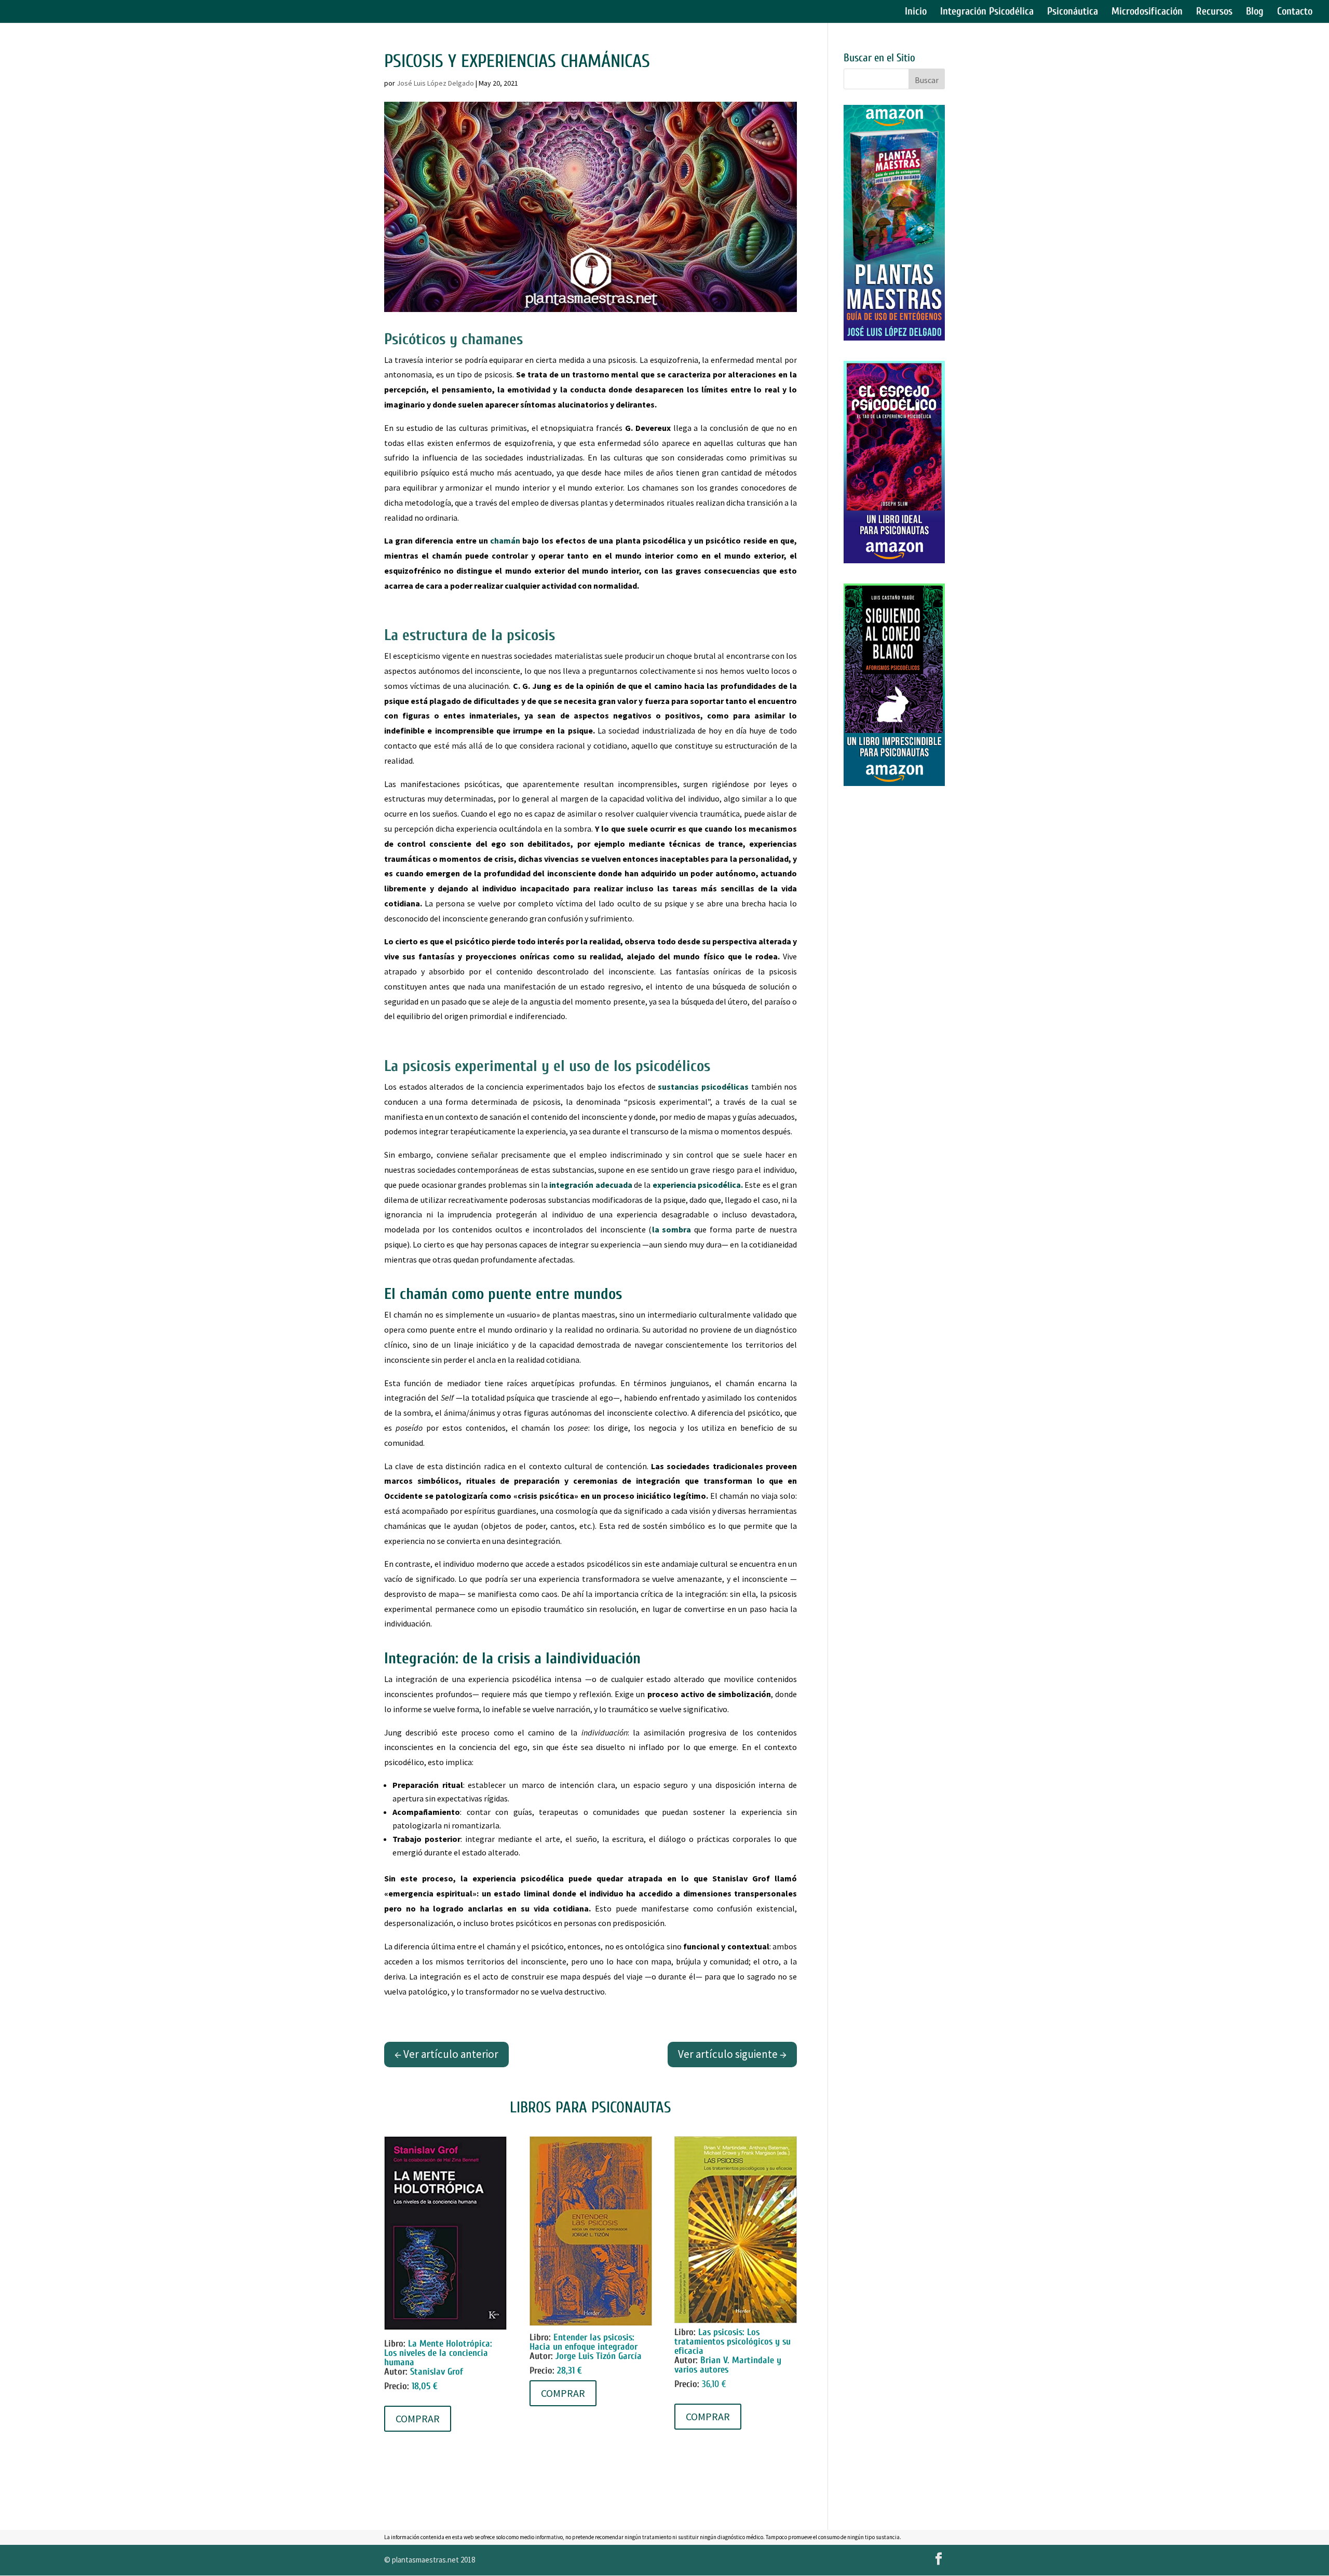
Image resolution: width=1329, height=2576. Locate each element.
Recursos (1214, 12)
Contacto (1295, 12)
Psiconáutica (1073, 12)
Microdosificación (1147, 12)
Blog (1255, 12)
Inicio (916, 12)
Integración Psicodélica (987, 12)
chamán (505, 540)
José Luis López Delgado (435, 83)
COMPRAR (418, 2418)
